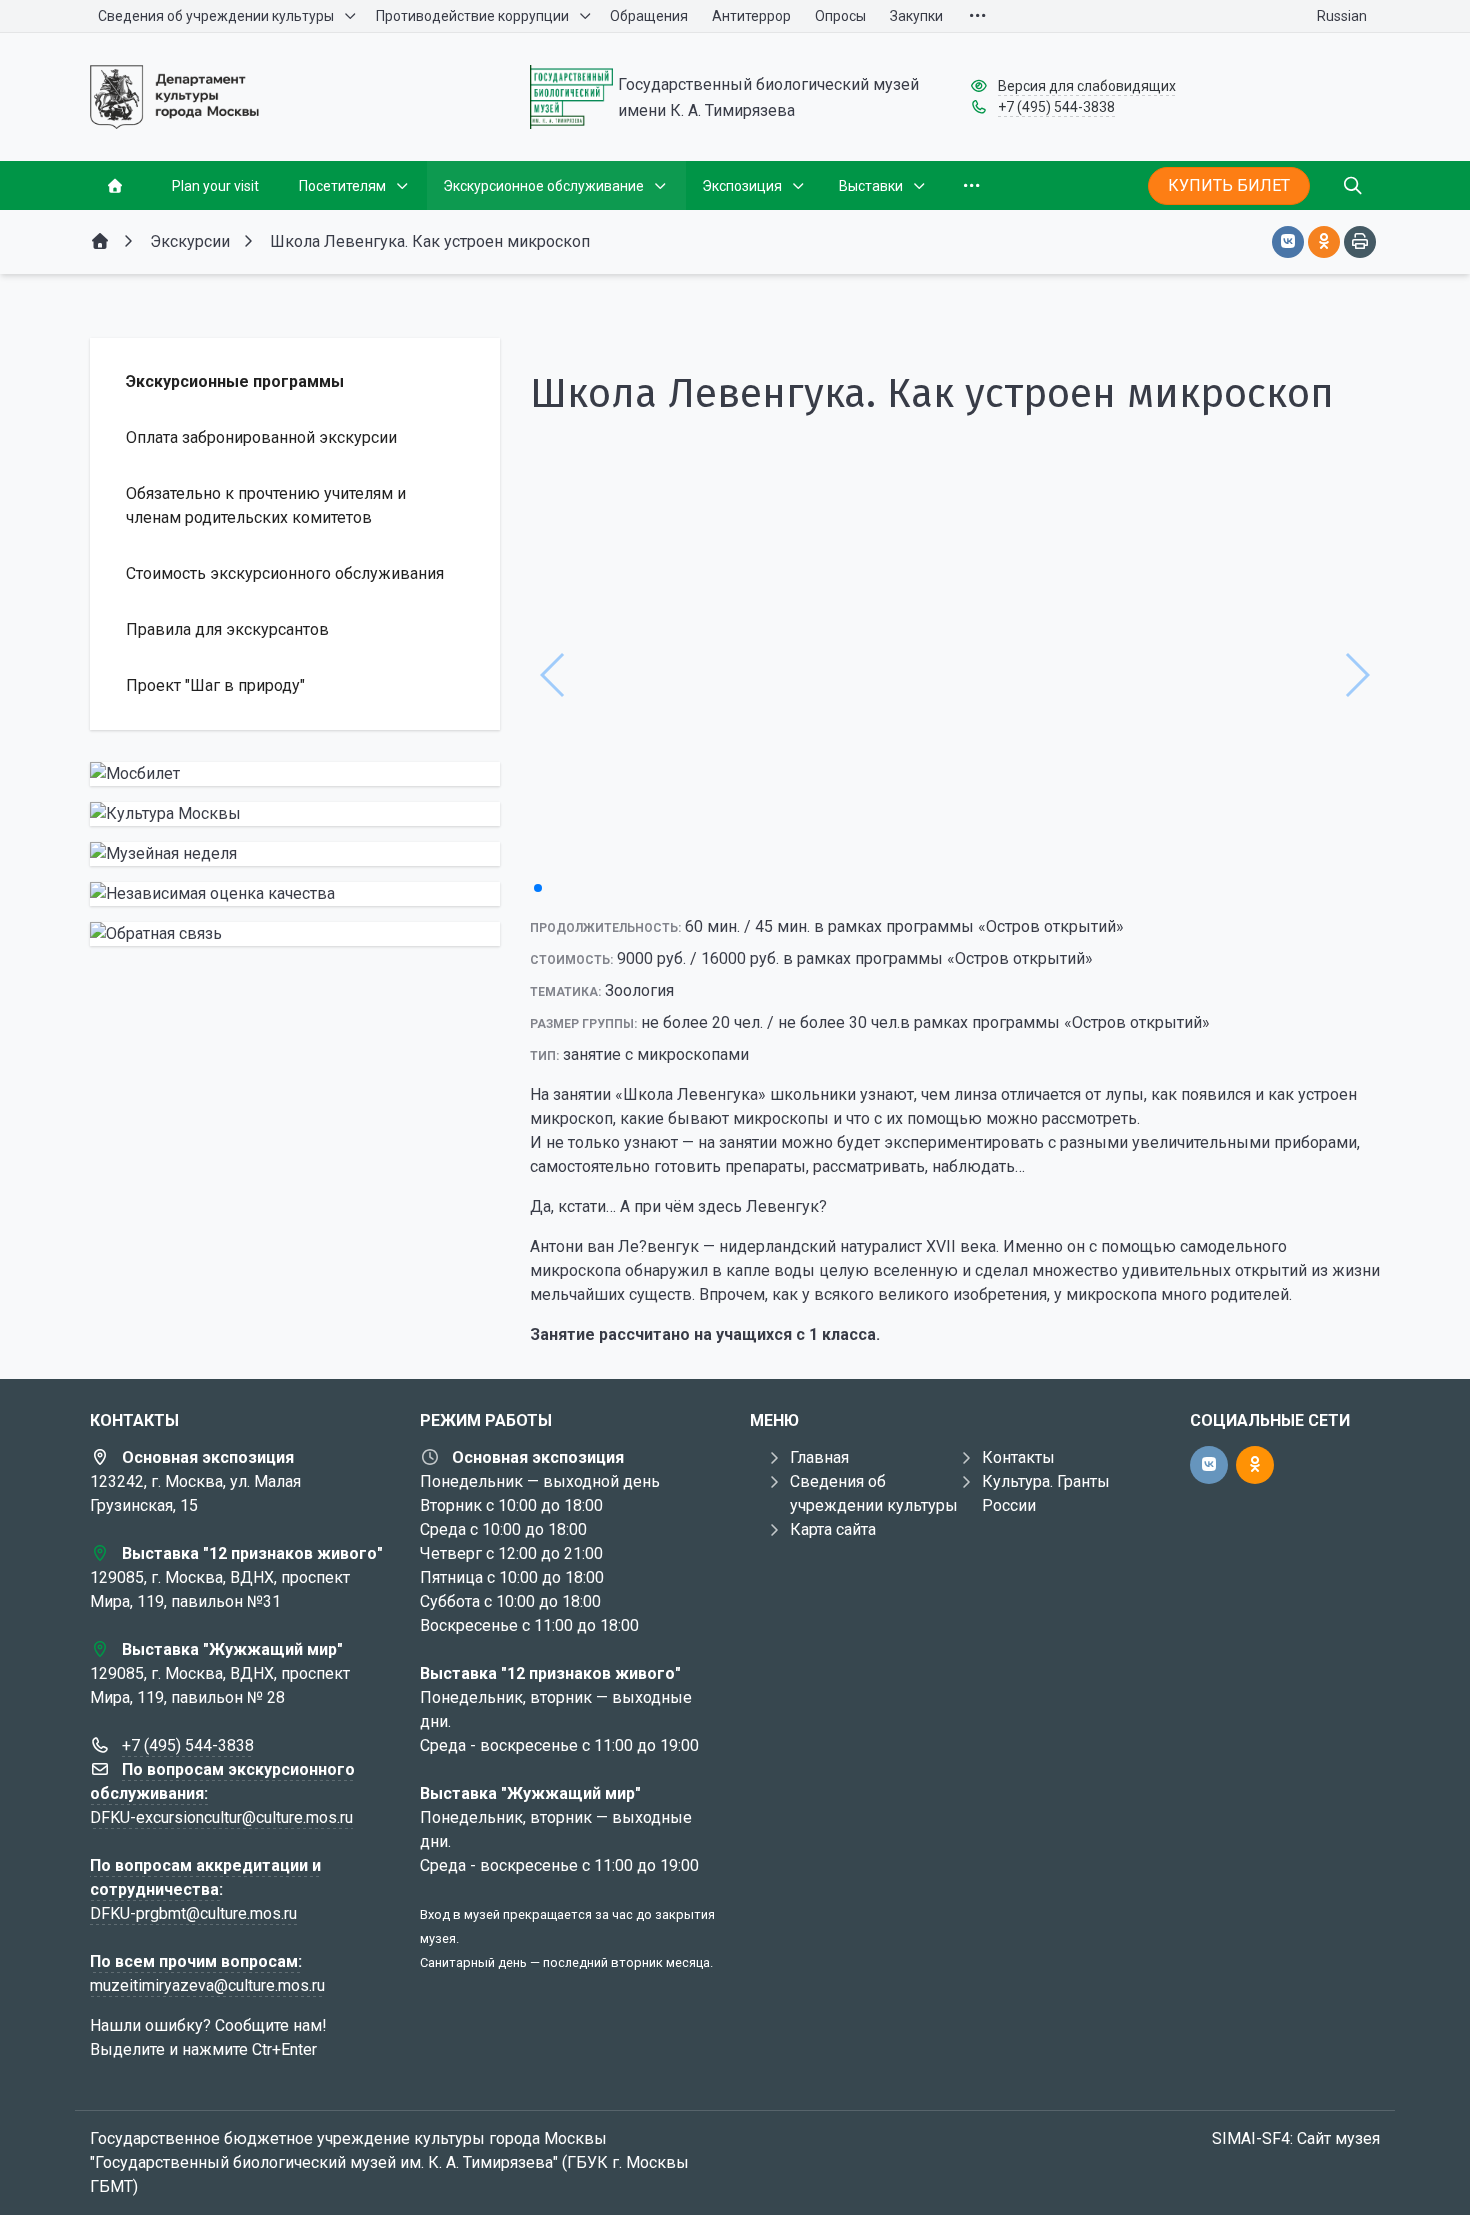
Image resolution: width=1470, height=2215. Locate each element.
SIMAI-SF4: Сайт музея (1296, 2138)
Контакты (1018, 1457)
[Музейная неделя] (295, 854)
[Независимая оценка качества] (295, 894)
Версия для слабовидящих (1087, 86)
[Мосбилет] (295, 774)
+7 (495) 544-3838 (1056, 107)
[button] (538, 888)
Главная (819, 1457)
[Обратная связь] (295, 934)
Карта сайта (833, 1529)
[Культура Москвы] (295, 814)
